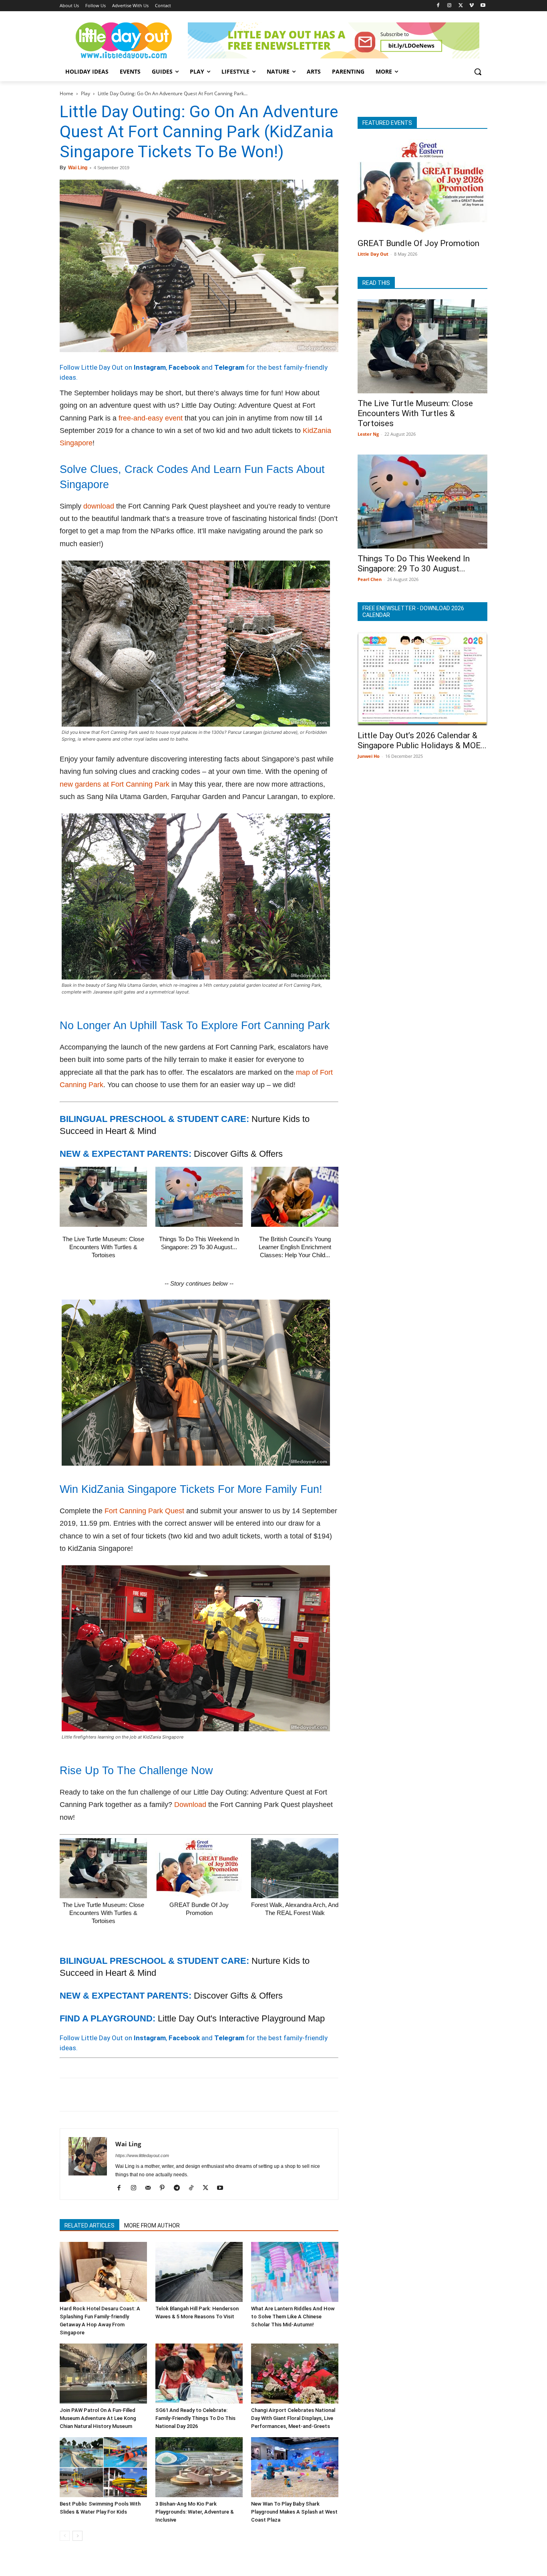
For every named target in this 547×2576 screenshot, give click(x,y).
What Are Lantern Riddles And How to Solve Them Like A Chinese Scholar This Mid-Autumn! (293, 2317)
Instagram (150, 367)
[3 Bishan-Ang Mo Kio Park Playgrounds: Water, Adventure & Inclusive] (199, 2467)
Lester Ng (368, 434)
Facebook (184, 367)
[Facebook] (438, 6)
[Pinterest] (105, 2095)
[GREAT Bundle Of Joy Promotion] (199, 1868)
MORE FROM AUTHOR (152, 2225)
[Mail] (151, 2188)
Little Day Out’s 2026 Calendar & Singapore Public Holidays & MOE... (422, 740)
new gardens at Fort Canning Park (115, 784)
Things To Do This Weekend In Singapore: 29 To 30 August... (414, 564)
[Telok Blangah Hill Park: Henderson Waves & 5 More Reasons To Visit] (199, 2272)
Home (66, 93)
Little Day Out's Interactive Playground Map (241, 2018)
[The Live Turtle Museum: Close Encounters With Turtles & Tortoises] (103, 1197)
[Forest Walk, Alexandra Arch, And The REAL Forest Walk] (295, 1868)
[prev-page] (65, 2536)
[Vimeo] (472, 6)
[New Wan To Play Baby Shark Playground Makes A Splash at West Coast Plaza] (295, 2467)
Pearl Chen (370, 579)
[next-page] (77, 2536)
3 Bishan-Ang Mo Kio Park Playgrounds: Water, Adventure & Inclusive (195, 2512)
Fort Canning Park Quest (144, 1511)
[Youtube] (483, 6)
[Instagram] (449, 6)
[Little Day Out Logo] (124, 40)
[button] (478, 72)
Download (190, 1805)
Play (85, 93)
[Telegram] (178, 2095)
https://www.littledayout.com (142, 2155)
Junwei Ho (369, 756)
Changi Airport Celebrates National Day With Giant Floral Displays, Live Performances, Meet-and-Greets (293, 2418)
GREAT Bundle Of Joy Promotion (418, 243)
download (99, 506)
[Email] (141, 2095)
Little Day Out (373, 254)
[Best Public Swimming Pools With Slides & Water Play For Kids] (103, 2467)
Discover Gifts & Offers (238, 1154)
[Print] (160, 2095)
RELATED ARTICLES (89, 2225)
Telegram (229, 367)
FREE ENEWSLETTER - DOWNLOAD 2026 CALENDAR (413, 612)
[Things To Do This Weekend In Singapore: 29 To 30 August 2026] (199, 1197)
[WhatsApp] (123, 2095)
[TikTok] (194, 2188)
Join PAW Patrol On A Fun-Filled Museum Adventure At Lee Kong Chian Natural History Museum (98, 2418)
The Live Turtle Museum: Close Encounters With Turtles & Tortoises (103, 1247)
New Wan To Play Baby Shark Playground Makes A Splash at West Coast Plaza (294, 2512)
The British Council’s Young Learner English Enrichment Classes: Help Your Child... (295, 1247)
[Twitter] (461, 6)
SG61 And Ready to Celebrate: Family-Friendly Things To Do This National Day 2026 (195, 2418)
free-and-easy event (151, 418)
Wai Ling (78, 168)
